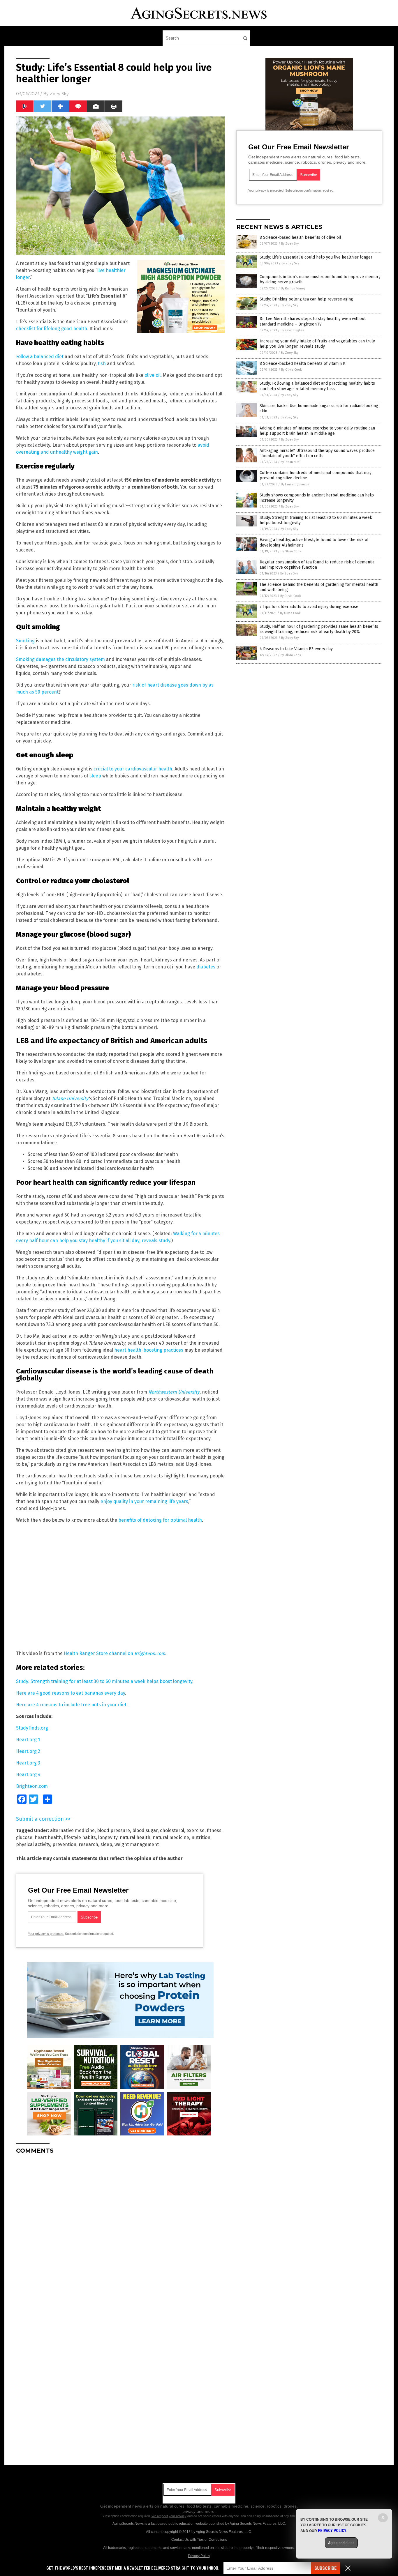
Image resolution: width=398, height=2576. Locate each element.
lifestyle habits (80, 1837)
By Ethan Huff (290, 462)
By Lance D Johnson (295, 484)
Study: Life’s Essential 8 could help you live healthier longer (316, 257)
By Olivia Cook (292, 370)
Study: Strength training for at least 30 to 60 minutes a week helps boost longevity (104, 1681)
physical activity (33, 1844)
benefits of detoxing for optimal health (160, 1520)
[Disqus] (120, 2232)
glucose (24, 1837)
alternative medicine (72, 1830)
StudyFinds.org (32, 1728)
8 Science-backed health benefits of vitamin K (303, 364)
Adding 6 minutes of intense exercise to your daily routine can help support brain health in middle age (317, 431)
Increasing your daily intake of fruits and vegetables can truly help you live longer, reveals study (317, 344)
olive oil (153, 375)
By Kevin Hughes (292, 330)
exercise (196, 1830)
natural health (135, 1837)
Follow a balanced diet (40, 357)
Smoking (25, 641)
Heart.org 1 (28, 1740)
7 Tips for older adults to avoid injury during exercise (309, 607)
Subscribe (325, 2568)
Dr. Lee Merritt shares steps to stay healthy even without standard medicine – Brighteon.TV (313, 321)
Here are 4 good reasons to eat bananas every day (71, 1693)
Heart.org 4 (28, 1775)
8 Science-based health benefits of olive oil (300, 237)
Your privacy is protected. (46, 1934)
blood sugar (145, 1830)
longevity (108, 1837)
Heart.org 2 (28, 1751)
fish (102, 364)
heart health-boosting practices (149, 1350)
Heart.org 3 (28, 1763)
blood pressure (113, 1830)
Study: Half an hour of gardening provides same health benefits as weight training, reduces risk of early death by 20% (319, 629)
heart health (48, 1837)
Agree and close (341, 2543)
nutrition (201, 1837)
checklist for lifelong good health (52, 329)
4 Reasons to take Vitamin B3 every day (296, 649)
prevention (64, 1844)
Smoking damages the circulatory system (60, 659)
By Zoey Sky (290, 244)
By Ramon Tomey (293, 288)
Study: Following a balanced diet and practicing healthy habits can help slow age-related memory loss (317, 386)
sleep (95, 776)
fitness (214, 1830)
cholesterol (172, 1830)
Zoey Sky (59, 94)
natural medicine (171, 1837)
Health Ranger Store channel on (115, 1653)
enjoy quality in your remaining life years (144, 1501)
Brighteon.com (32, 1786)
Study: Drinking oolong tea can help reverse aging (306, 299)
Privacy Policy (199, 2556)
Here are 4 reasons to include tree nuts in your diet (71, 1705)
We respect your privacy (169, 2516)
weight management (137, 1844)
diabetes (206, 967)
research (88, 1844)
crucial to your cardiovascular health (133, 769)
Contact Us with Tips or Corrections (199, 2540)
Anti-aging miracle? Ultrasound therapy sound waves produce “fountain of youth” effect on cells (317, 453)
